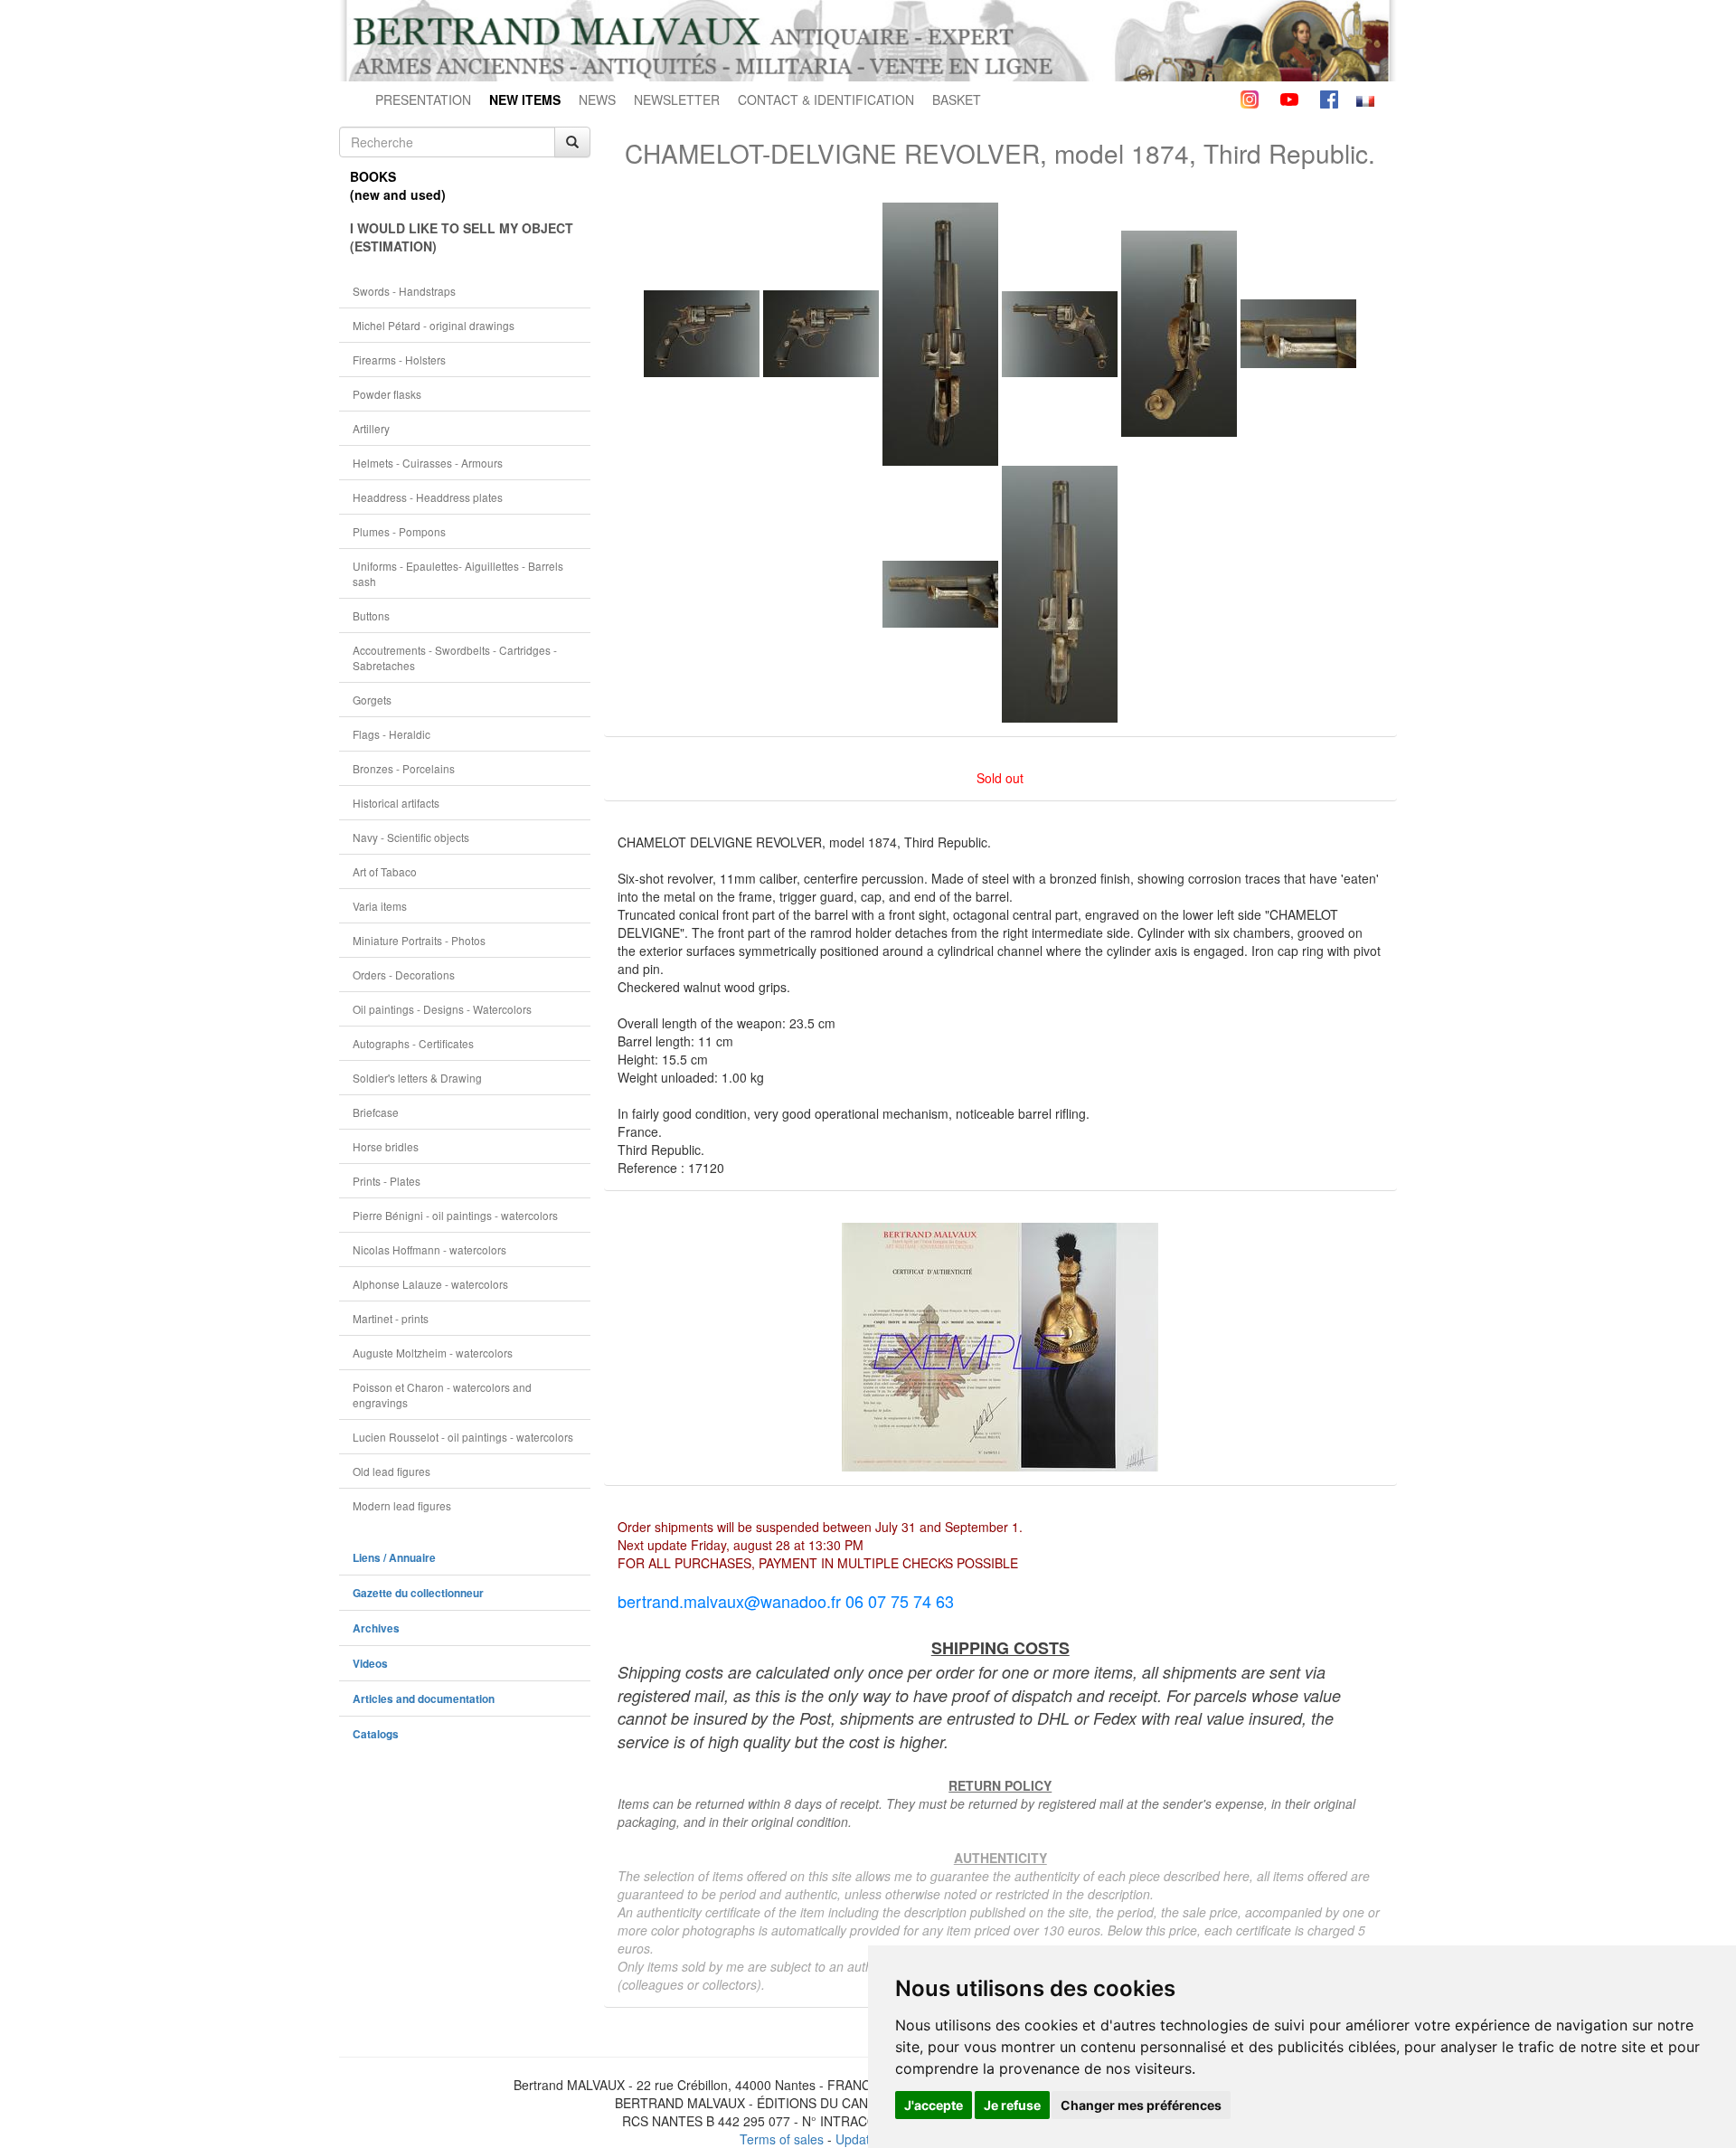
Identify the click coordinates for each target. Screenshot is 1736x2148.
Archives (376, 1628)
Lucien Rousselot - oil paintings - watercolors (463, 1437)
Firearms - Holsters (399, 360)
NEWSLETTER (677, 99)
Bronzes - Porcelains (404, 768)
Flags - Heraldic (392, 734)
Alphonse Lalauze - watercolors (430, 1284)
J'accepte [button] (934, 2105)
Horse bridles (386, 1146)
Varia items (380, 906)
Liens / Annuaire (394, 1558)
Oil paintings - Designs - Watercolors (442, 1009)
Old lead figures (392, 1471)
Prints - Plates (387, 1181)
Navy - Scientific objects (411, 837)
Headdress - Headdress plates (428, 497)
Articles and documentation (424, 1699)
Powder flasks (387, 394)
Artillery (371, 428)
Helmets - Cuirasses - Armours (428, 463)
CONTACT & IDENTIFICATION (826, 99)
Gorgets (372, 700)
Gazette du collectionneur (418, 1593)
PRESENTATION (423, 99)
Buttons (371, 615)
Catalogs (376, 1734)
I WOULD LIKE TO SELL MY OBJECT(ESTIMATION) (462, 237)
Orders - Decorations (404, 975)
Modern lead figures (402, 1505)
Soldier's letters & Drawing (417, 1078)
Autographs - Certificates (413, 1043)
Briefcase (376, 1112)
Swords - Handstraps (404, 291)
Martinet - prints (391, 1318)
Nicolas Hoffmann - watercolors (429, 1249)
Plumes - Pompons (399, 531)
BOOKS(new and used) (398, 185)
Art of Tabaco (385, 871)
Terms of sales (782, 2139)
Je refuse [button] (1012, 2105)
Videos (370, 1664)
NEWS (597, 99)
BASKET (957, 99)
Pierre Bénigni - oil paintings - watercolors (455, 1215)
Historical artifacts (396, 803)
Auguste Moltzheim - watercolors (433, 1353)
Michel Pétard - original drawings (434, 325)
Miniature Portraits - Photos (419, 940)
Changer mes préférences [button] (1141, 2105)
